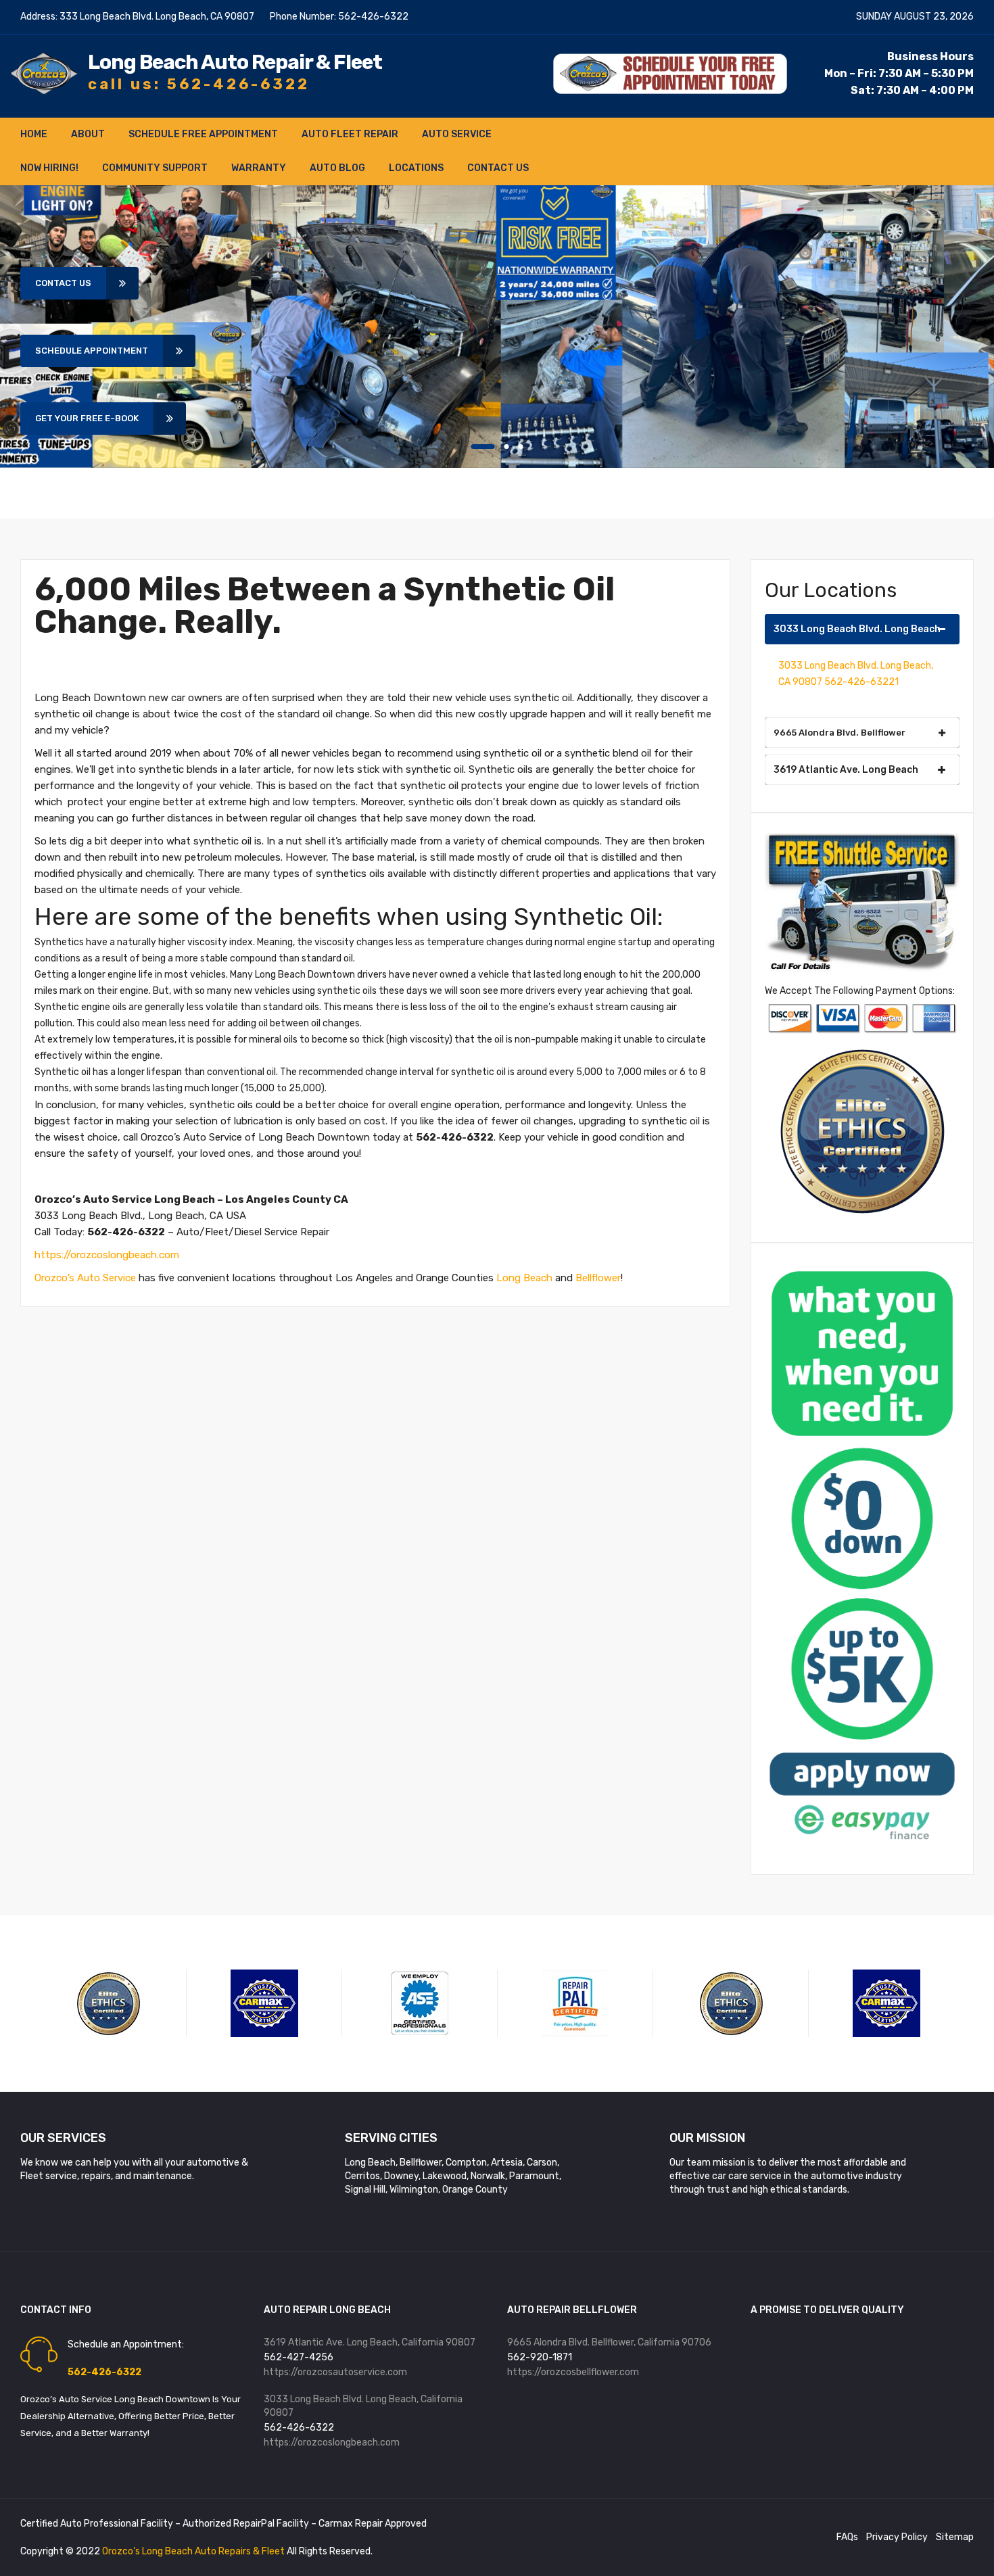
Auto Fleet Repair (350, 134)
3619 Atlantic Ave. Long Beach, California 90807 (370, 2342)
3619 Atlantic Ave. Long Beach (846, 770)
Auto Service (457, 134)
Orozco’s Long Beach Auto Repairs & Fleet (194, 2551)
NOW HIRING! (49, 168)
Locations (416, 168)
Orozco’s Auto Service (85, 1278)
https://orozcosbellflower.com (573, 2372)
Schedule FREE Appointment (203, 134)
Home (34, 134)
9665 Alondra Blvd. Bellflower (839, 733)
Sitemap (955, 2537)
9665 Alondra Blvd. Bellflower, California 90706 (609, 2342)
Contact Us (498, 168)
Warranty (259, 168)
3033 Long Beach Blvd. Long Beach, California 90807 (363, 2406)
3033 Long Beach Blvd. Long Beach (857, 629)
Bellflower (598, 1278)
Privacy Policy (897, 2537)
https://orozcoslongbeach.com (107, 1255)
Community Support (155, 168)
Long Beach (524, 1278)
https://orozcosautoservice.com (335, 2372)
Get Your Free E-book (87, 418)
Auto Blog (337, 168)
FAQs (847, 2537)
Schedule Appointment (92, 351)
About (88, 134)
